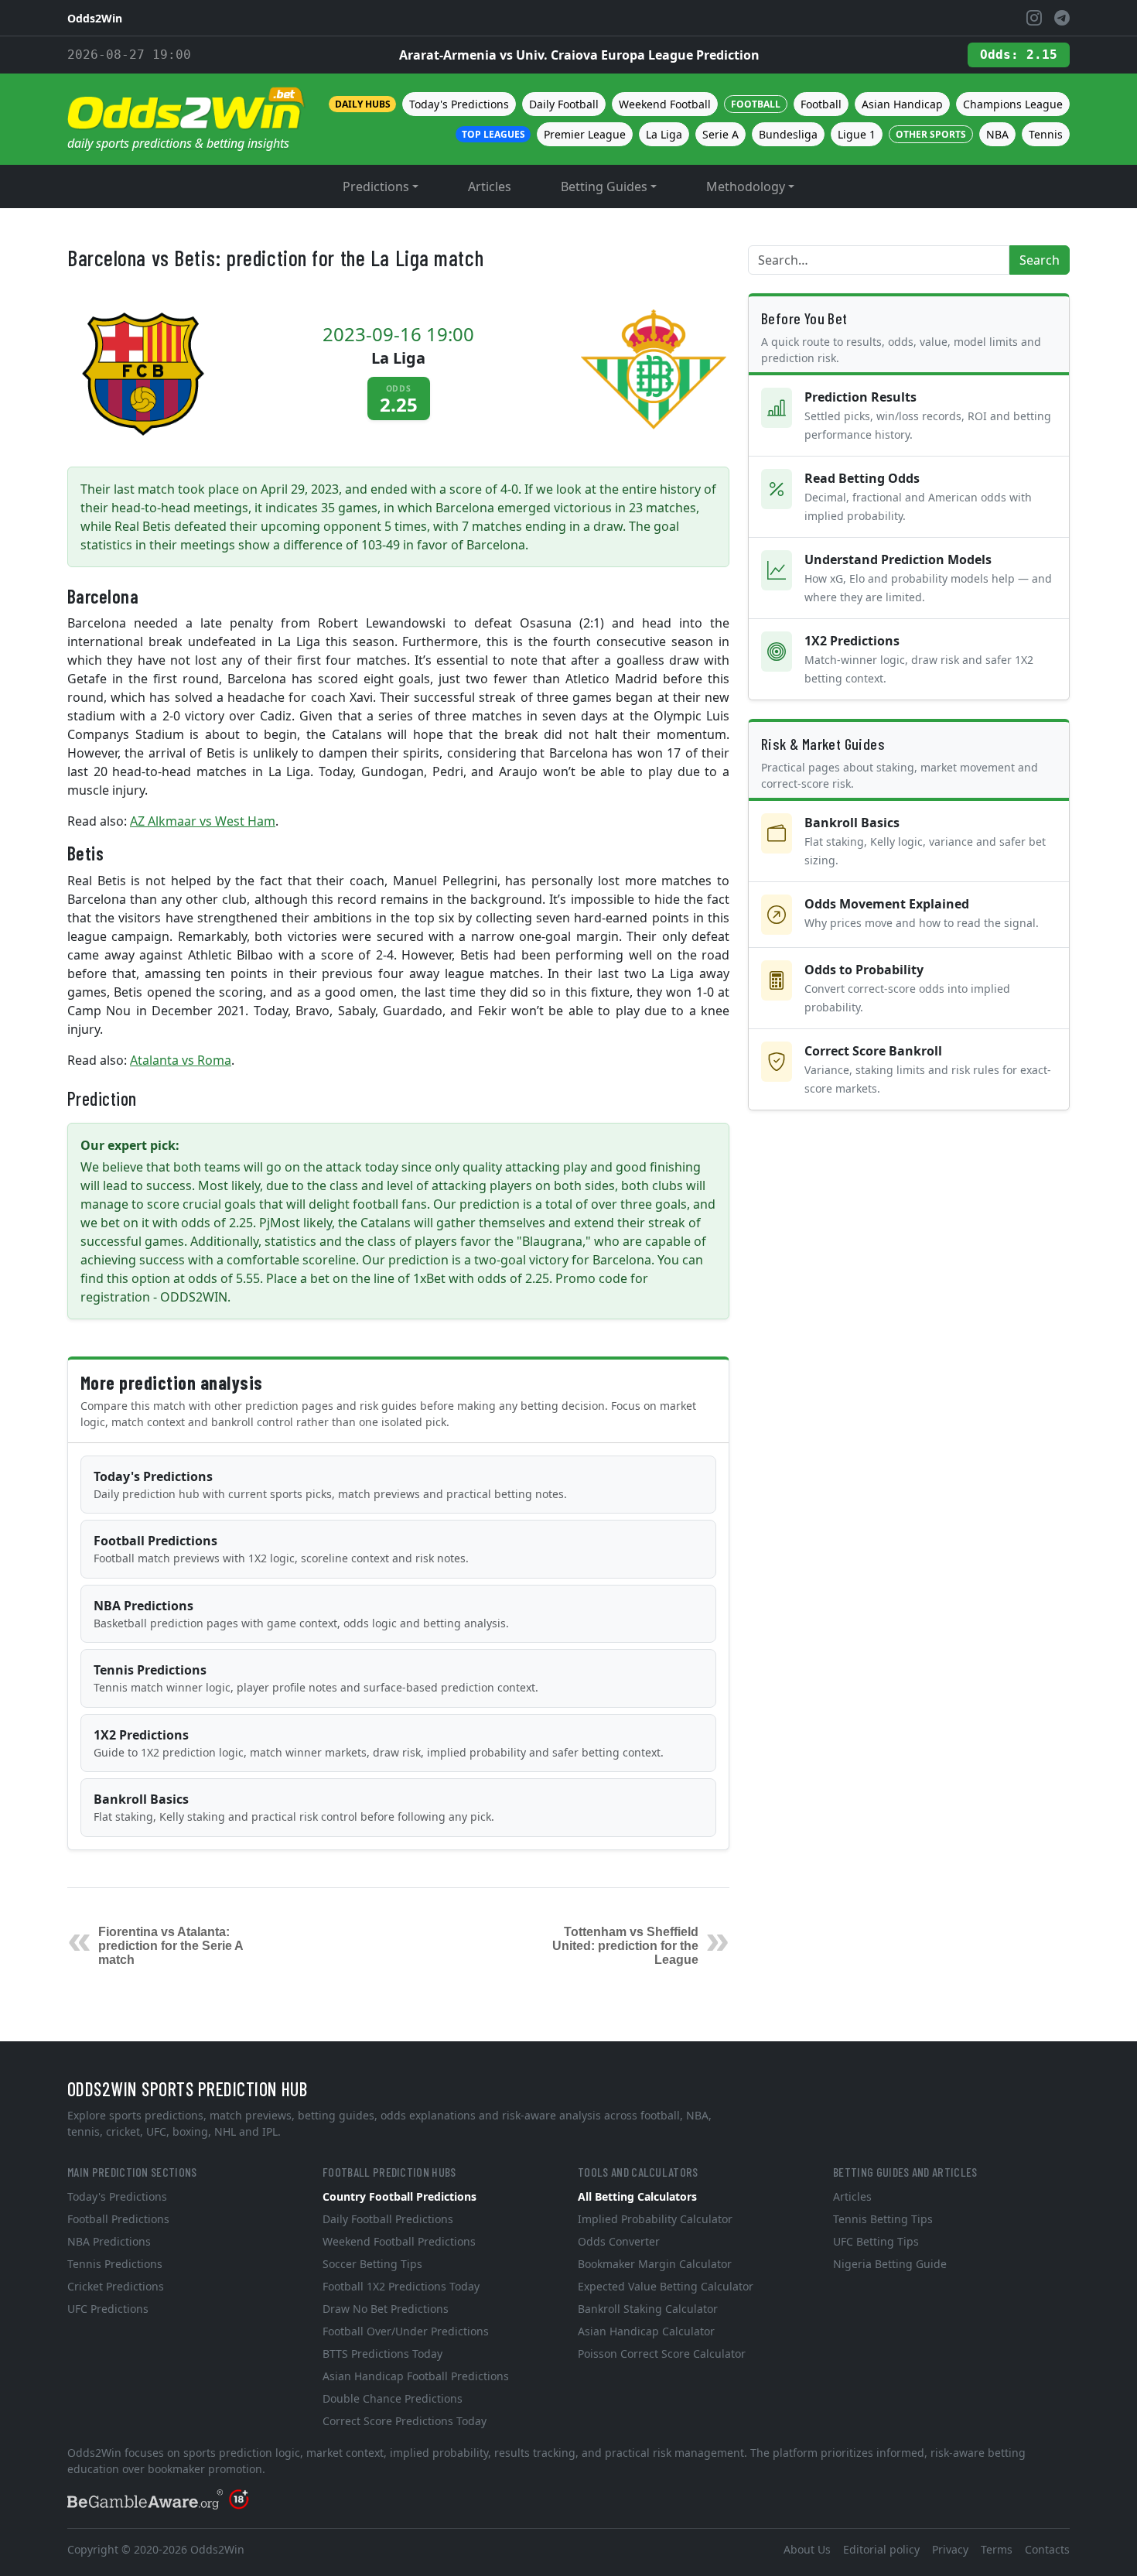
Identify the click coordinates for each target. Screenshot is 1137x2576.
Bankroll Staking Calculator (648, 2309)
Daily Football (564, 104)
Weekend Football (665, 104)
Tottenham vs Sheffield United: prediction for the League (625, 1946)
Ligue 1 (857, 134)
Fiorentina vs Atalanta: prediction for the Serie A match (171, 1946)
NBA (997, 134)
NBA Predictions (301, 1614)
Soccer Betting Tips (372, 2264)
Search (1040, 260)
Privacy (950, 2549)
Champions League (1013, 104)
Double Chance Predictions (393, 2398)
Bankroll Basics (294, 1807)
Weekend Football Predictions (399, 2241)
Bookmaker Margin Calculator (655, 2264)
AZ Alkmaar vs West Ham (203, 821)
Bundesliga (788, 134)
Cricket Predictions (116, 2286)
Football (821, 104)
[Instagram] (1034, 18)
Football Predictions (281, 1549)
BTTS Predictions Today (382, 2354)
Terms (997, 2549)
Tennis (1046, 134)
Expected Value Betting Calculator (666, 2286)
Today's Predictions (459, 104)
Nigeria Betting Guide (890, 2264)
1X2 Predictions (379, 1743)
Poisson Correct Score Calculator (662, 2354)
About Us (807, 2549)
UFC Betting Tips (876, 2241)
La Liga (664, 134)
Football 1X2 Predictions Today (401, 2286)
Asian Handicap (902, 104)
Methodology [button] (746, 186)
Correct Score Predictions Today (405, 2421)
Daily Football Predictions (388, 2219)
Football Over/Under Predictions (406, 2331)
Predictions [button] (376, 186)
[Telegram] (1062, 18)
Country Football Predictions (399, 2196)
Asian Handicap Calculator (646, 2331)
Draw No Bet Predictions (386, 2309)
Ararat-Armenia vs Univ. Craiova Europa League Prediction (579, 55)
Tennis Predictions (316, 1678)
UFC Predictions (108, 2309)
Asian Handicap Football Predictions (416, 2376)
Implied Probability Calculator (655, 2219)
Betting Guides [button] (604, 186)
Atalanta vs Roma (181, 1060)
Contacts (1047, 2549)
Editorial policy (881, 2549)
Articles (490, 186)
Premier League (585, 134)
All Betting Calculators (637, 2196)
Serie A (720, 134)
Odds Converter (619, 2241)
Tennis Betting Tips (883, 2219)
